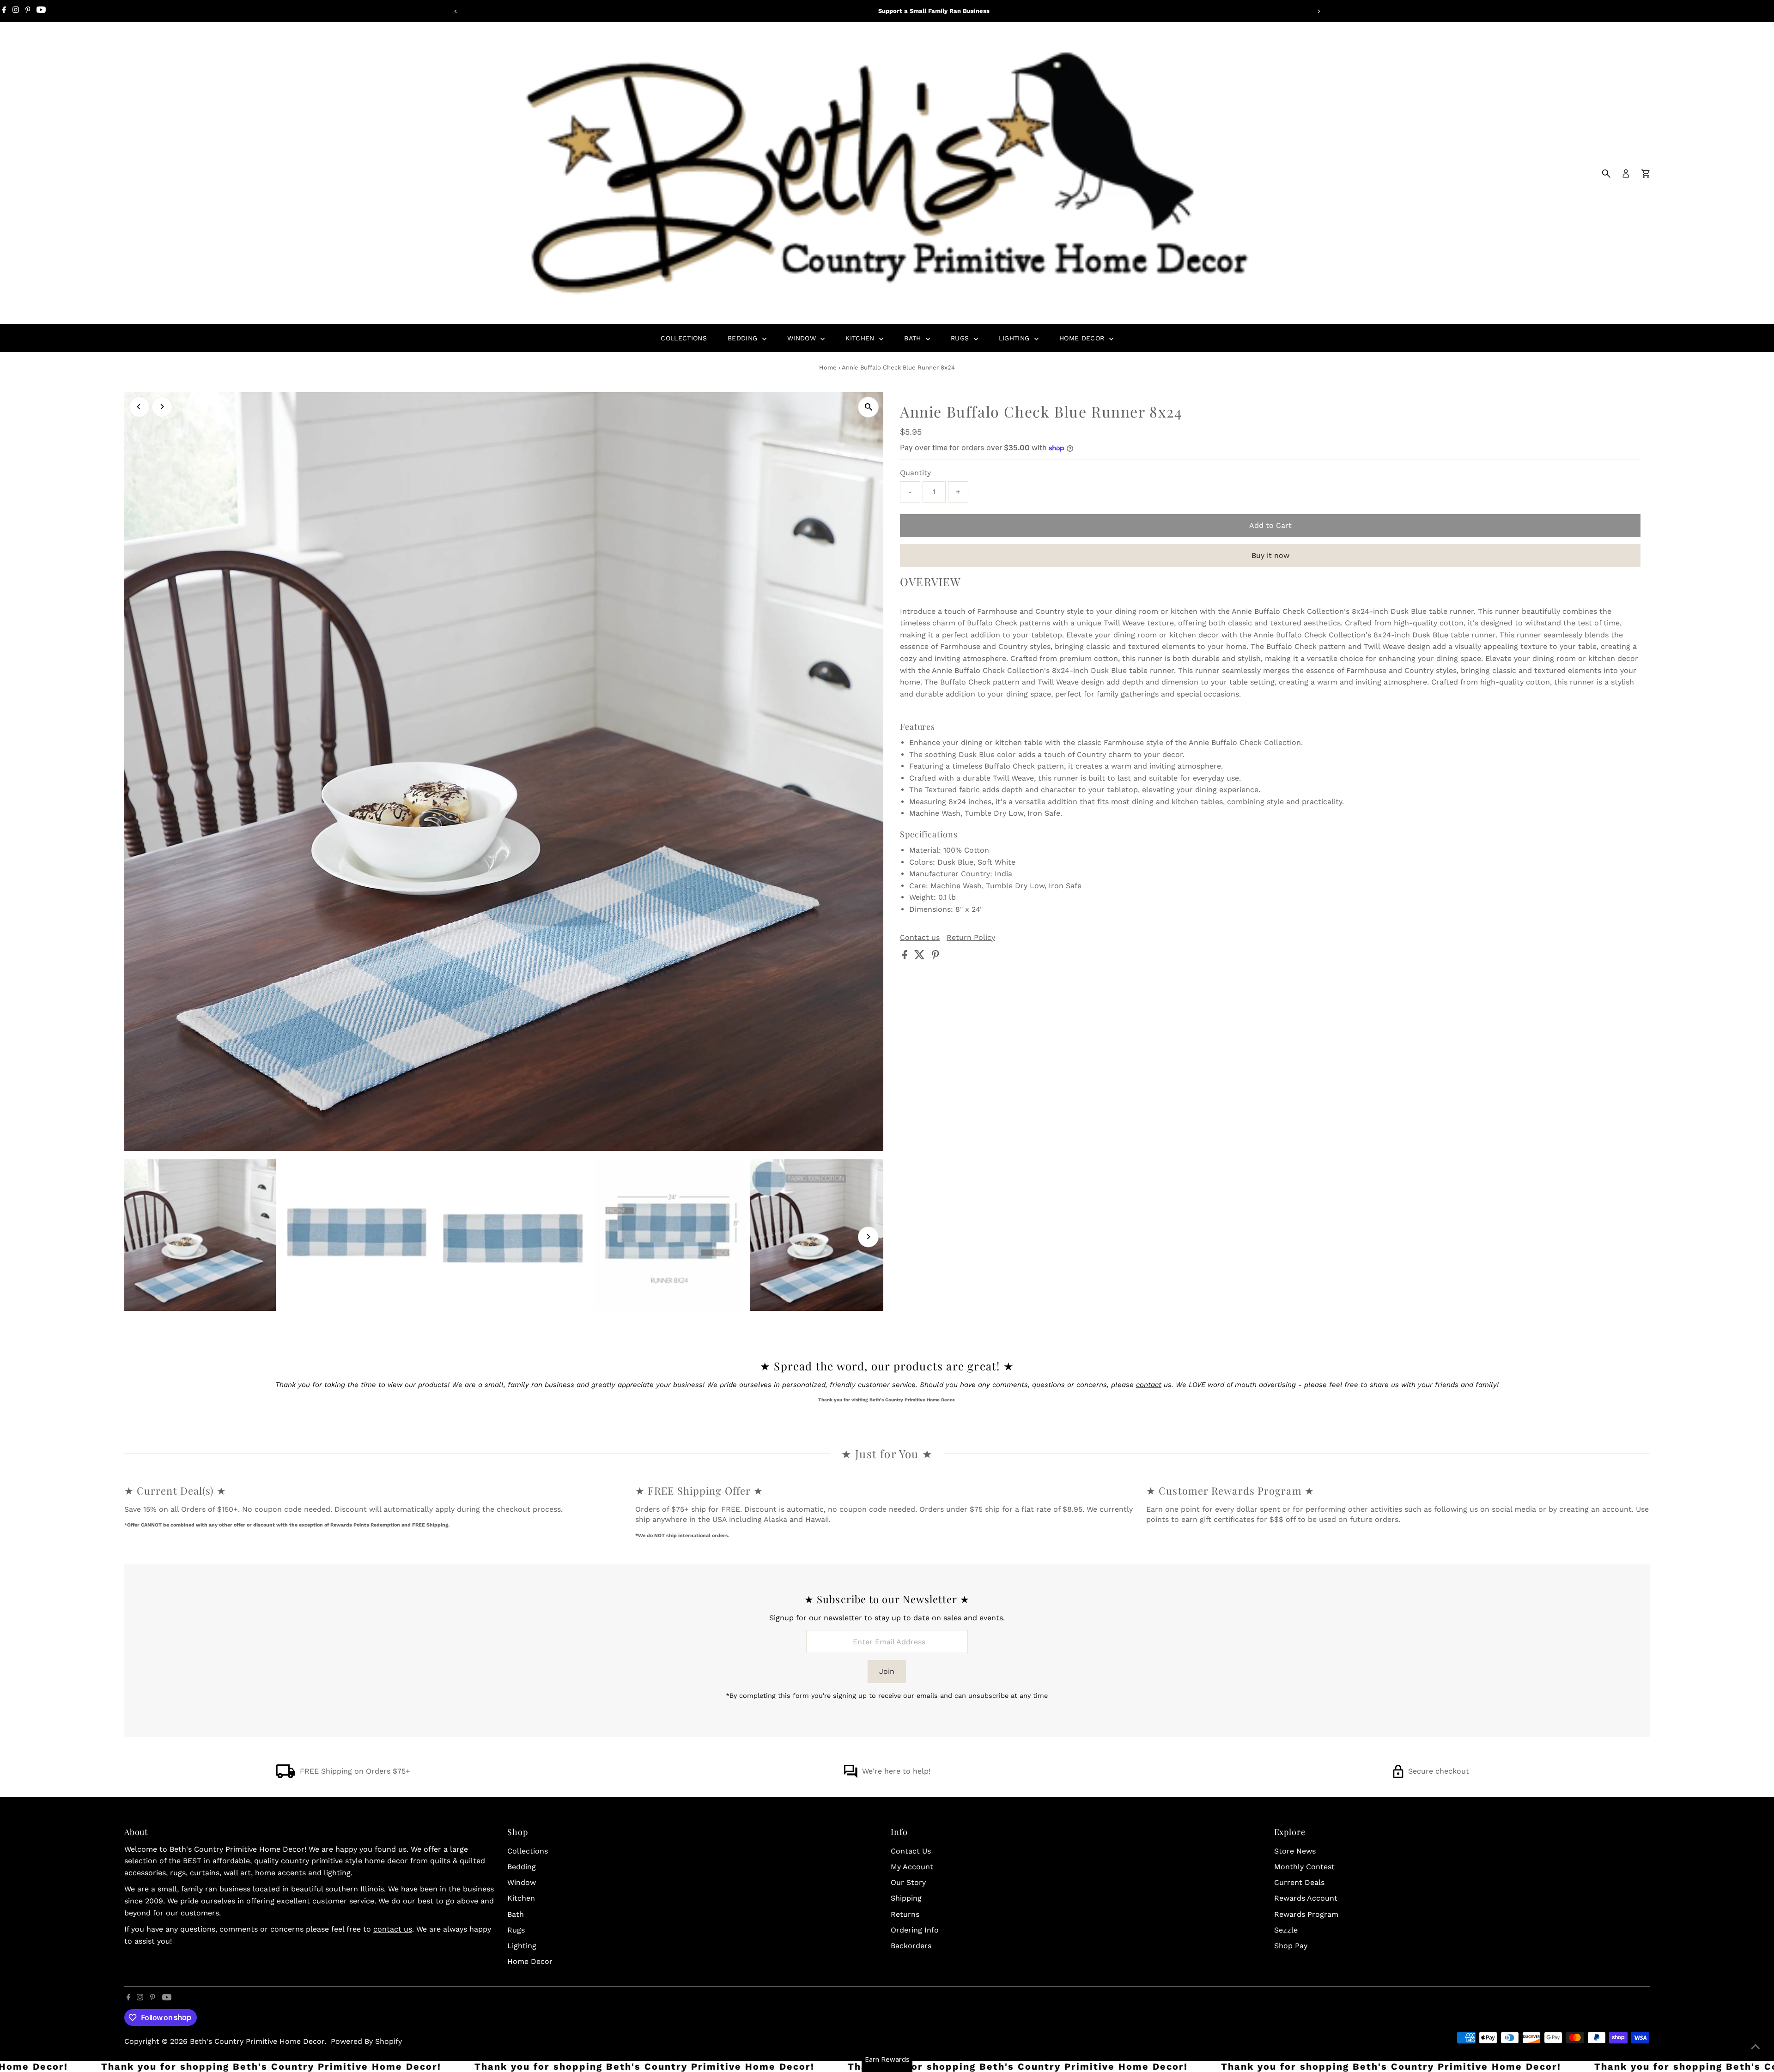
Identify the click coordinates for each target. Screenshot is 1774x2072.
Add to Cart (1270, 525)
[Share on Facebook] (906, 957)
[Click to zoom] (868, 407)
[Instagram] (16, 11)
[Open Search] (1606, 174)
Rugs (961, 338)
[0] (1646, 174)
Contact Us (911, 1851)
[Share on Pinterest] (936, 957)
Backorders (911, 1946)
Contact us (920, 938)
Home (828, 367)
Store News (1295, 1851)
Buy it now (1270, 555)
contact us (393, 1929)
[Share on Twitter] (921, 957)
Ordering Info (915, 1930)
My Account (912, 1867)
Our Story (908, 1882)
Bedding (744, 338)
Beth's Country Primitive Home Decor (257, 2041)
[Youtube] (41, 11)
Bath (914, 338)
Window (803, 338)
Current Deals (1299, 1882)
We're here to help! (896, 1771)
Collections (684, 338)
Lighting (1015, 338)
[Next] (1318, 11)
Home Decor (1083, 338)
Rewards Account (1306, 1898)
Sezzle (1286, 1930)
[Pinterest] (28, 11)
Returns (905, 1914)
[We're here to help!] (851, 1776)
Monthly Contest (1304, 1867)
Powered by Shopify (366, 2041)
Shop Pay (1291, 1946)
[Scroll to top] (1756, 2047)
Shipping (906, 1898)
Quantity (915, 473)
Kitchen (861, 338)
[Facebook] (4, 11)
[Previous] (456, 11)
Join (887, 1671)
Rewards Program (1306, 1914)
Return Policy (971, 938)
